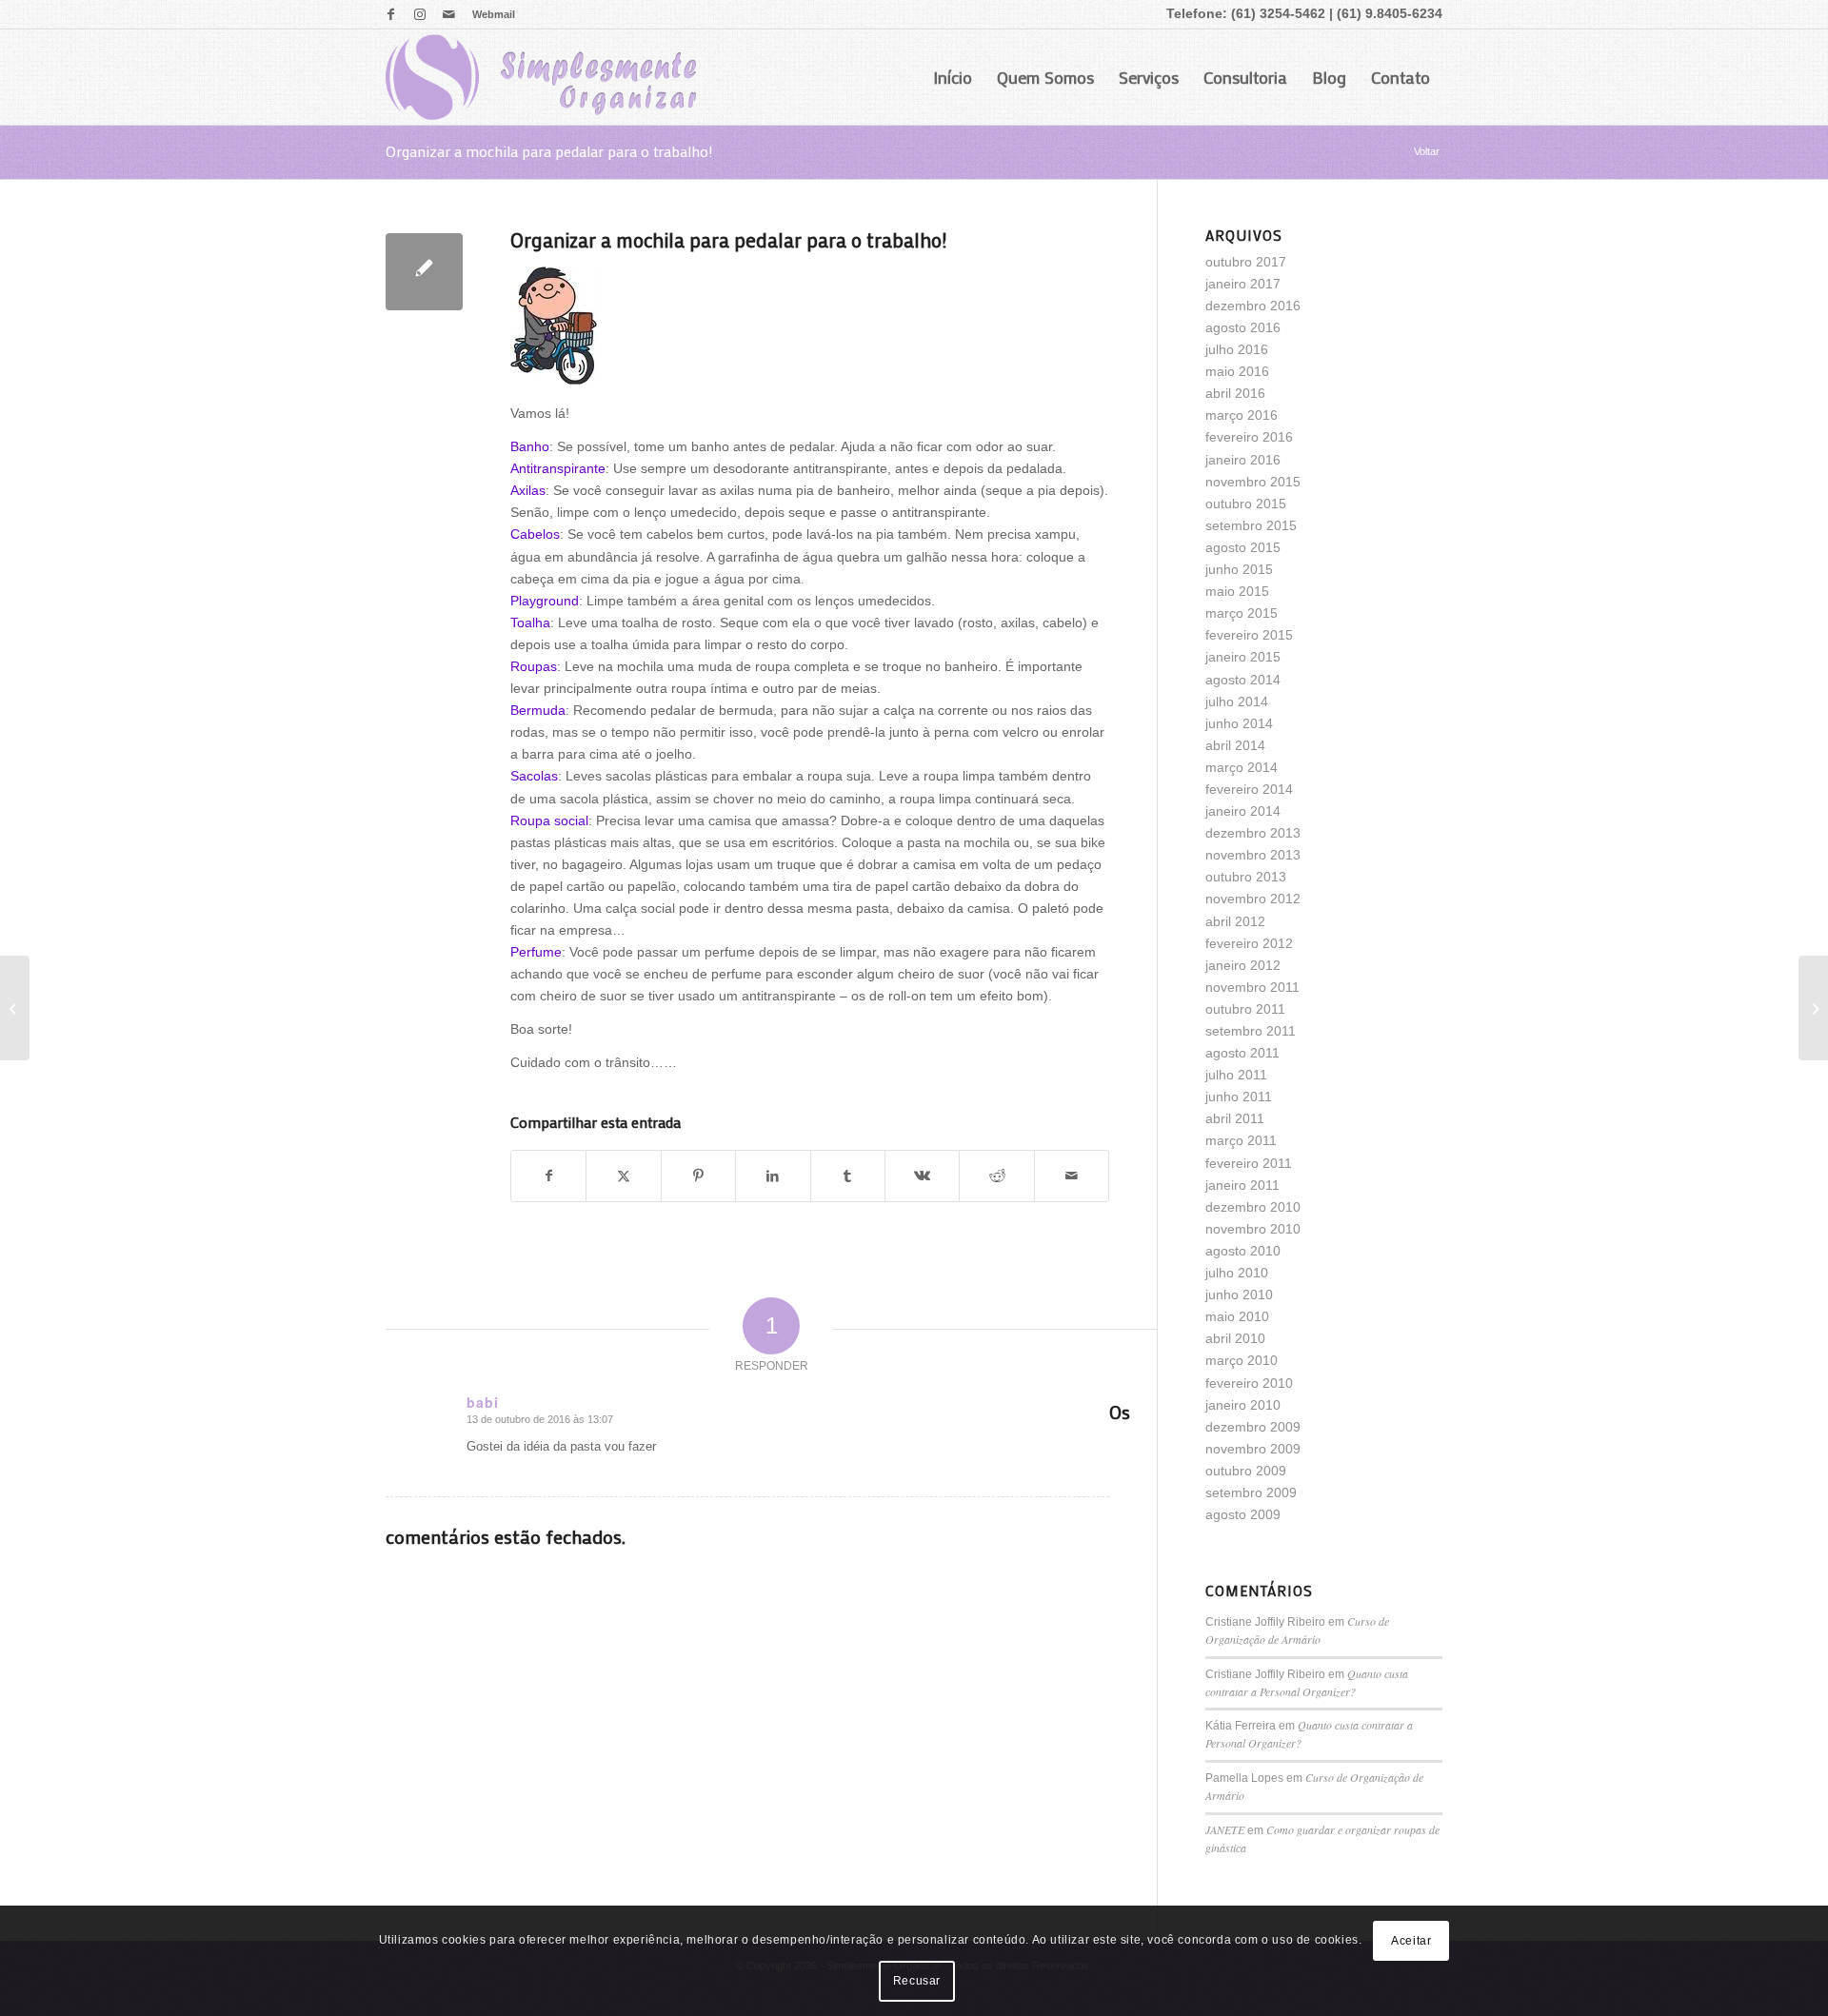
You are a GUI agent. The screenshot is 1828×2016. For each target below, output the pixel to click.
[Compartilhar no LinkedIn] (773, 1176)
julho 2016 (1237, 349)
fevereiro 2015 (1249, 635)
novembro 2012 (1253, 899)
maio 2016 (1237, 371)
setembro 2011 (1251, 1031)
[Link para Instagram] (419, 14)
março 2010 (1242, 1360)
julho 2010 (1237, 1273)
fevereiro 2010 (1249, 1383)
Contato (1401, 77)
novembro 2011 (1252, 987)
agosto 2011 (1242, 1053)
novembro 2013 (1253, 855)
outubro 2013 (1246, 877)
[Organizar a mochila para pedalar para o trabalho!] (424, 272)
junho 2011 (1239, 1097)
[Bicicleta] (15, 1008)
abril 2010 (1235, 1338)
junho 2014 (1239, 723)
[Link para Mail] (448, 14)
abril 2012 (1235, 921)
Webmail (494, 14)
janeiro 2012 (1243, 965)
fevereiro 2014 (1249, 789)
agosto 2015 (1243, 547)
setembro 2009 (1251, 1492)
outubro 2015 (1246, 504)
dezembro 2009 (1253, 1427)
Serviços (1149, 77)
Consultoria (1245, 77)
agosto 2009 (1243, 1514)
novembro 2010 (1253, 1229)
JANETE (1225, 1829)
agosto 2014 (1243, 680)
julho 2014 (1237, 702)
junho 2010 (1239, 1295)
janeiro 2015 (1243, 657)
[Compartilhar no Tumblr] (848, 1176)
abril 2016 (1235, 393)
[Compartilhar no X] (623, 1176)
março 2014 (1242, 767)
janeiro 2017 (1243, 284)
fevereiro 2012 (1249, 943)
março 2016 (1242, 415)
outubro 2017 (1246, 262)
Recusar (917, 1981)
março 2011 (1241, 1140)
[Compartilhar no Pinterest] (698, 1176)
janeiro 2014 (1243, 811)
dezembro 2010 (1253, 1207)
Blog (1329, 77)
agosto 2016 (1243, 327)
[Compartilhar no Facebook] (548, 1176)
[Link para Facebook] (391, 14)
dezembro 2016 (1253, 306)
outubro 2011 (1245, 1009)
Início (953, 77)
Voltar (1427, 151)
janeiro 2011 (1242, 1185)
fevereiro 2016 (1249, 437)
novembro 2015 (1253, 482)
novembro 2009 (1253, 1449)
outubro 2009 (1246, 1471)
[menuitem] (489, 14)
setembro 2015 (1251, 525)
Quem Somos (1045, 77)
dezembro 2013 (1253, 833)
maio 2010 (1237, 1316)
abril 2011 (1235, 1118)
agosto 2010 (1243, 1251)
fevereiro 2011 (1249, 1163)
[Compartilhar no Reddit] (996, 1176)
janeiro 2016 (1243, 460)
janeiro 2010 (1243, 1405)
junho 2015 (1239, 569)
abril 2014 (1235, 745)
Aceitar (1411, 1941)
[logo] (541, 77)
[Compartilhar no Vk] (922, 1176)
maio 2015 (1237, 591)
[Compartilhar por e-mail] (1072, 1176)
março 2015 (1242, 613)
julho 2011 (1236, 1075)
